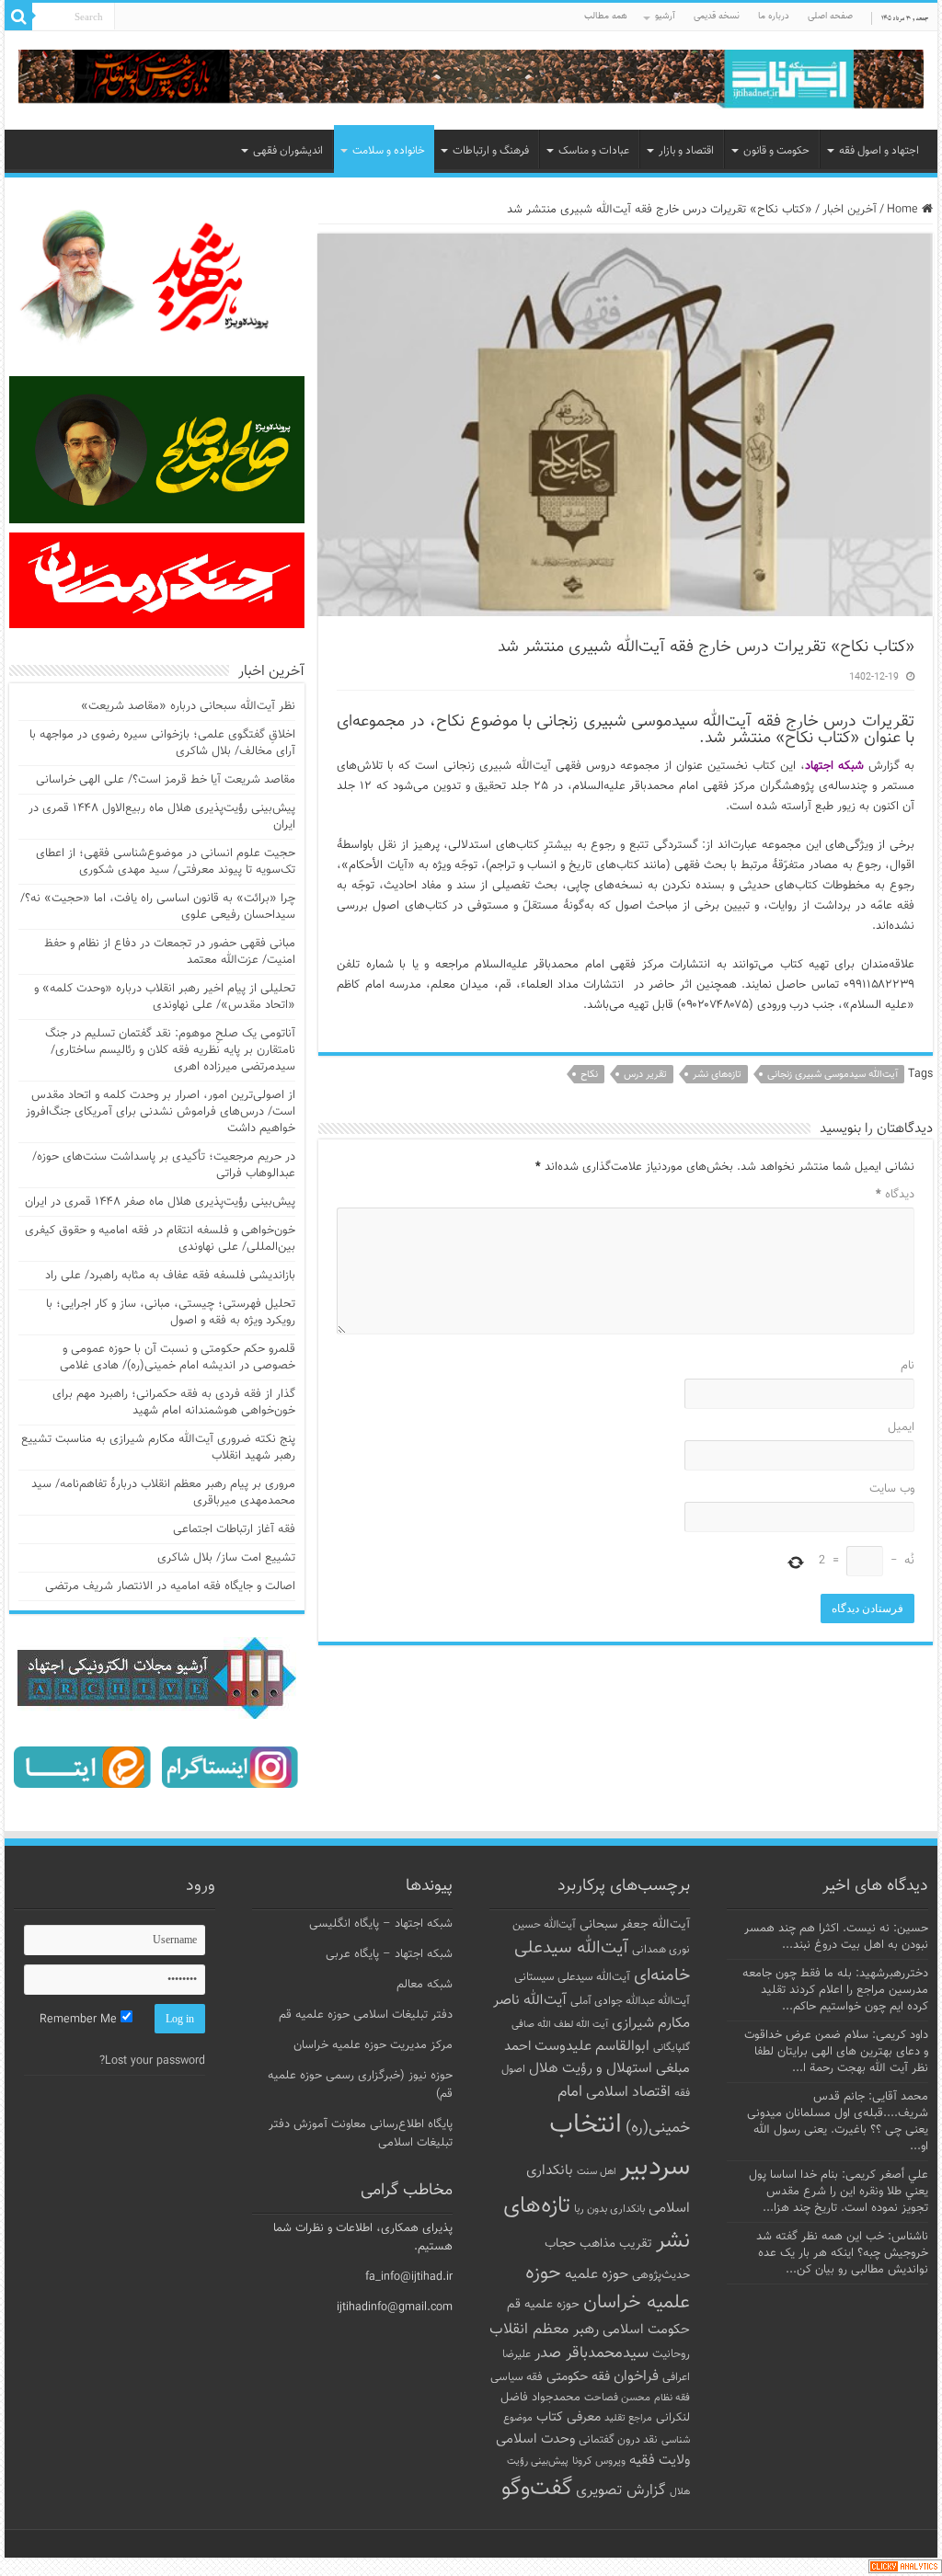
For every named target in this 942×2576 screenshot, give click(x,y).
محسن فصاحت (617, 2398)
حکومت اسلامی (646, 2330)
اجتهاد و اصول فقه (879, 151)
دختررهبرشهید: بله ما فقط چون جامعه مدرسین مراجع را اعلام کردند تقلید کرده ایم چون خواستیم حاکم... (835, 1990)
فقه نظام (672, 2398)
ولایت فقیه (660, 2461)
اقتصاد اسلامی (628, 2093)
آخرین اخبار (850, 210)
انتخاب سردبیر (620, 2147)
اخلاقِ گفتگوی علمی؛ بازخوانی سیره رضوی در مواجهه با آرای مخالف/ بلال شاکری (162, 743)
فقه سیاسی (517, 2377)
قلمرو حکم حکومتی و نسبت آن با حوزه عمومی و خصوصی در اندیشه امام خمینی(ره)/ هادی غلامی (178, 1357)
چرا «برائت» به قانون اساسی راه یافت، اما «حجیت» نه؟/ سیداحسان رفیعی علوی (158, 907)
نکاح (589, 1075)
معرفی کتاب (569, 2417)
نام (907, 1366)
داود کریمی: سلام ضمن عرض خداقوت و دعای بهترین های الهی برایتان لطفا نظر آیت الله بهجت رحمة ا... (836, 2052)
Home (904, 210)
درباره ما (774, 16)
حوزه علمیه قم (543, 2304)
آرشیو (665, 16)
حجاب (560, 2244)
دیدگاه (895, 1195)
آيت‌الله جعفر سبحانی (635, 1924)
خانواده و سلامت (389, 151)
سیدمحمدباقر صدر (592, 2353)
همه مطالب (606, 16)
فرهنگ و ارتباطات (491, 151)
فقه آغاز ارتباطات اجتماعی (234, 1529)
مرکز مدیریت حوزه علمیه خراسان (373, 2045)
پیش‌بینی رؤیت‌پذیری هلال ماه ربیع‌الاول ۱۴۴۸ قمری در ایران (162, 817)
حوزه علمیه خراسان (608, 2288)
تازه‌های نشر (717, 1075)
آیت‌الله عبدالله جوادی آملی (630, 2002)
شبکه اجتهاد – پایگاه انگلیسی (381, 1924)
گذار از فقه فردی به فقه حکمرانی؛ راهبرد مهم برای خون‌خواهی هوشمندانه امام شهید (174, 1402)
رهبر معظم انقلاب (544, 2330)
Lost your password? (152, 2061)
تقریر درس (645, 1075)
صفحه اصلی (830, 16)
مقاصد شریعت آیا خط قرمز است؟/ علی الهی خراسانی (166, 780)
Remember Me (80, 2020)
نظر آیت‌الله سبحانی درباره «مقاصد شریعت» (188, 706)
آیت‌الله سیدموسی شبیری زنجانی (833, 1075)
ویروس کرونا (599, 2461)
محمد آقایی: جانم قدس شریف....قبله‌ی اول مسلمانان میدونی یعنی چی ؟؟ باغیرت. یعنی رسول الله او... (838, 2122)
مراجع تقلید (628, 2418)
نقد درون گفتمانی (618, 2440)
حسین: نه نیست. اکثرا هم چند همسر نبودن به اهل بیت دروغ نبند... (836, 1937)
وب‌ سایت (891, 1489)
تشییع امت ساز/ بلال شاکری (226, 1558)
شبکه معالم (425, 1985)
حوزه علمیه (597, 2274)
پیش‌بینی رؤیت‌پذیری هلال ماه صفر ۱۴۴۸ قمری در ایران (160, 1202)
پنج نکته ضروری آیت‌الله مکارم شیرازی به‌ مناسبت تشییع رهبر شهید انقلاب (158, 1448)
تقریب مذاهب (616, 2244)
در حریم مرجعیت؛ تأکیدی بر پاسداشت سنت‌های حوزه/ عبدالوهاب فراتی (164, 1165)
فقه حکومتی (578, 2377)
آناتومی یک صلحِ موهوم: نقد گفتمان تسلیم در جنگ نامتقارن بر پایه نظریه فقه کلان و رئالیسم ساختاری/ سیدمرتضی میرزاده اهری (170, 1050)
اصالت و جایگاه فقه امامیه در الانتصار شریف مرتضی (170, 1586)
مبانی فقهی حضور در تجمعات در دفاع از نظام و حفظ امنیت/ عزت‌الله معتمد (170, 952)
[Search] (18, 17)
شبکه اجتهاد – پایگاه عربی (389, 1954)
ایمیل (901, 1427)
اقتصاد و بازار (686, 151)
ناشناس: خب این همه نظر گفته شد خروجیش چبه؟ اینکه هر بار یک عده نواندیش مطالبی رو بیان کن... (842, 2253)
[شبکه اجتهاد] (471, 80)
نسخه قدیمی (717, 16)
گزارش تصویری (621, 2490)
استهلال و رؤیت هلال (591, 2068)
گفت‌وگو (537, 2489)
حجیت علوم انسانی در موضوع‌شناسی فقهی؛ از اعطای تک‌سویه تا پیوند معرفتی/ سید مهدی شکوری (166, 862)
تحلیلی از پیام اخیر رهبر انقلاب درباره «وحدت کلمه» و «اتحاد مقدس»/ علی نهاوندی (165, 997)
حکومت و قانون (776, 151)
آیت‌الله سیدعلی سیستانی (572, 1977)
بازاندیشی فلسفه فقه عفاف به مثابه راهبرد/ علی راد (170, 1276)
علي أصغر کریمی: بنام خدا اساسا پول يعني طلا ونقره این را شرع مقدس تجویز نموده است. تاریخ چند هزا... (839, 2192)
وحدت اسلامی (535, 2439)
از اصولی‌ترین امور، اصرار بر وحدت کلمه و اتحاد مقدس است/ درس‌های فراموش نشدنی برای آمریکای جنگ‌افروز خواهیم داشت (161, 1112)
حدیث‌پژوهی (661, 2275)
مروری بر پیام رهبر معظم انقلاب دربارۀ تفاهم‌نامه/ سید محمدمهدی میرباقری (163, 1493)
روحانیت (671, 2354)
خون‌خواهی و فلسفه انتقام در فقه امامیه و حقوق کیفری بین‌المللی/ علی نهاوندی (160, 1239)
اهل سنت (597, 2172)
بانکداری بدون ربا (609, 2209)
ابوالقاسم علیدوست (592, 2046)
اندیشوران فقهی (288, 151)
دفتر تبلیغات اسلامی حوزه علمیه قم (366, 2015)
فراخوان (636, 2377)
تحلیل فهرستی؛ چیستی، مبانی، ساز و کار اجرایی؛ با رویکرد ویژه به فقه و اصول (171, 1312)
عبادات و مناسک (594, 151)
